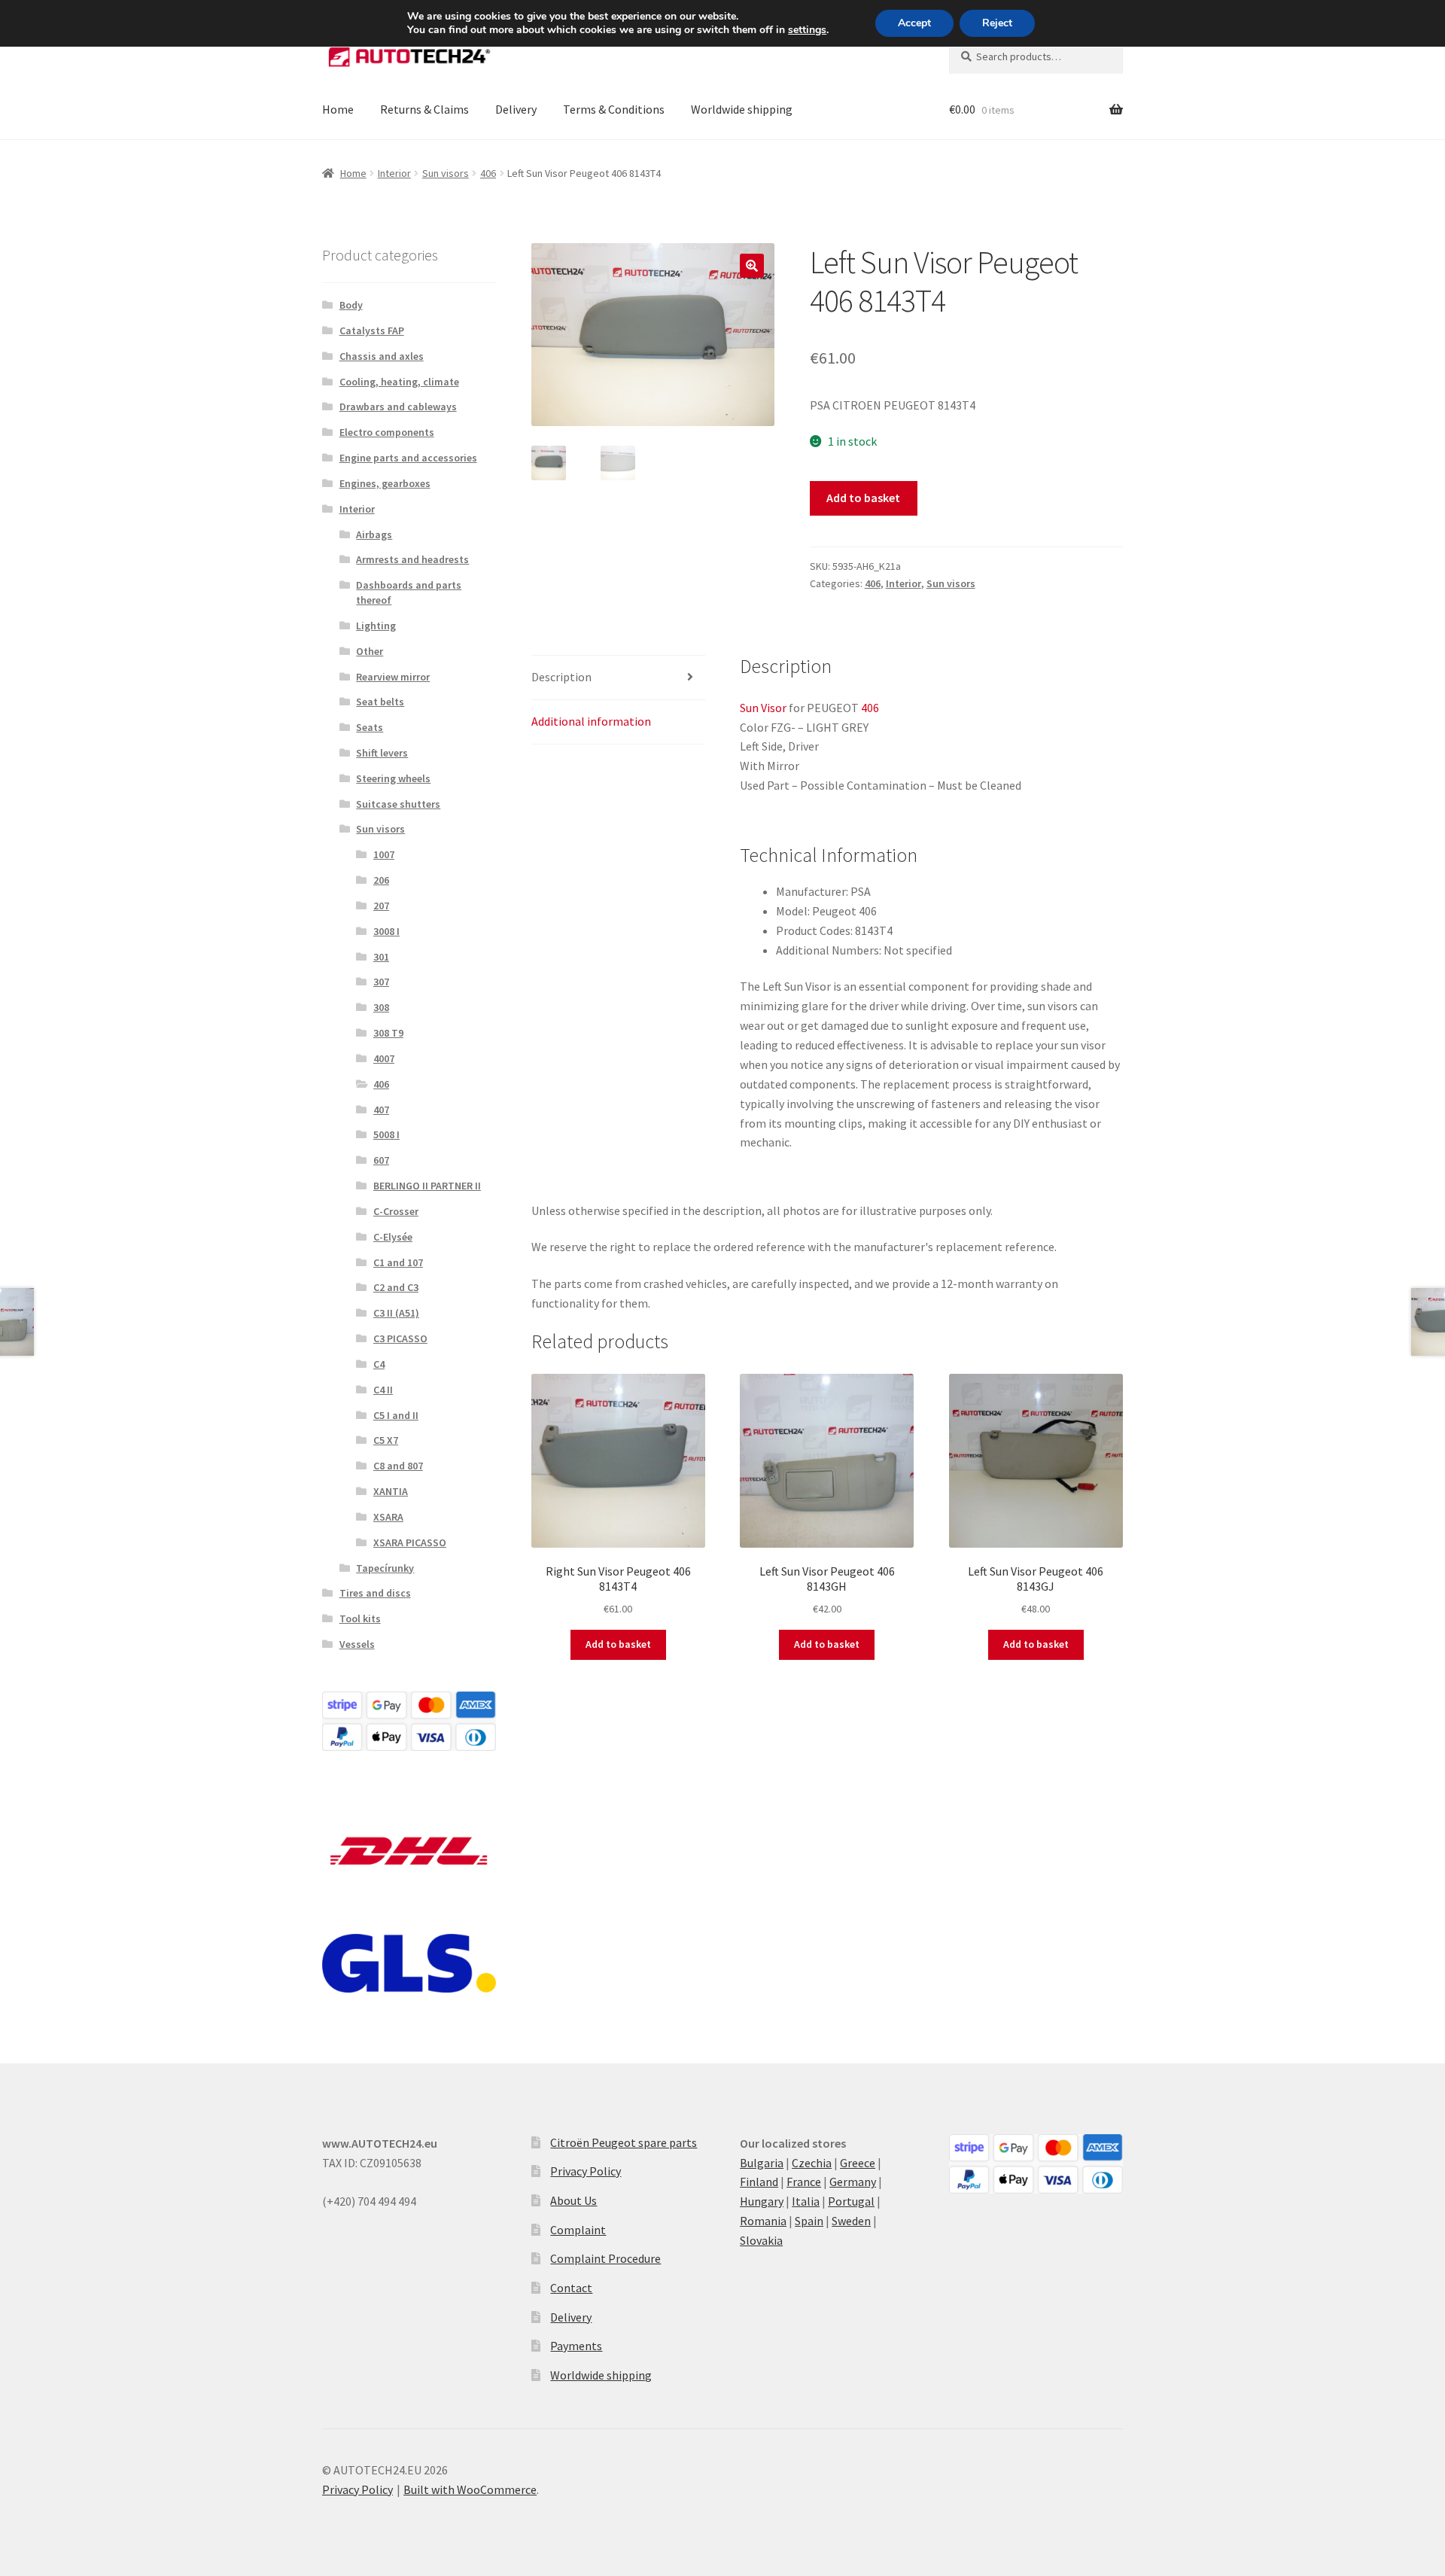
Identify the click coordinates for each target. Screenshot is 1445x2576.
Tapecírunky (385, 1568)
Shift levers (382, 753)
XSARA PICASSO (410, 1542)
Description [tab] (561, 677)
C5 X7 (386, 1440)
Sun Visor (763, 708)
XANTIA (391, 1491)
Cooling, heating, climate (399, 382)
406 (488, 173)
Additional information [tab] (591, 721)
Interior (394, 173)
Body (351, 305)
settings (807, 30)
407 (381, 1110)
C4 (379, 1364)
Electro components (387, 432)
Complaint (578, 2230)
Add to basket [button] (618, 1644)
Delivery (516, 109)
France (804, 2182)
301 (381, 957)
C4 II (383, 1390)
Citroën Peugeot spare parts (624, 2142)
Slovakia (761, 2240)
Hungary (762, 2201)
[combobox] (1036, 56)
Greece (858, 2163)
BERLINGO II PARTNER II (427, 1186)
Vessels (357, 1644)
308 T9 (388, 1033)
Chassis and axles (382, 356)
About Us (573, 2200)
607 (381, 1160)
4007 (384, 1058)
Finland (759, 2182)
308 (381, 1007)
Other (370, 651)
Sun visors (446, 173)
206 (381, 880)
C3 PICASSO (400, 1338)
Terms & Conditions (614, 109)
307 (381, 982)
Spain (809, 2221)
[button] (752, 266)
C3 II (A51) (396, 1313)
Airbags (374, 534)
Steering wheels (393, 778)
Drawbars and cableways (398, 406)
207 (381, 906)
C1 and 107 (398, 1262)
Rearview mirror (393, 677)
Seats (370, 727)
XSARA (388, 1517)
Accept (914, 23)
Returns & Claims (424, 109)
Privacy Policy (586, 2171)
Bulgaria (762, 2163)
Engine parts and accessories (408, 458)
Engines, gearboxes (385, 483)
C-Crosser (396, 1211)
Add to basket (863, 498)
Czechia (812, 2163)
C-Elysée (393, 1237)
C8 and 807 (398, 1466)
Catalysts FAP (372, 330)
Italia (806, 2201)
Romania (763, 2221)
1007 (384, 854)
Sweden (851, 2221)
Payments (576, 2346)
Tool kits (360, 1618)
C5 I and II (396, 1415)
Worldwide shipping (742, 109)
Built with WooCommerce (470, 2489)
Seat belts (380, 702)
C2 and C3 (396, 1287)
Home (338, 109)
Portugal (851, 2201)
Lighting (376, 626)
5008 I (386, 1134)
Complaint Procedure (605, 2258)
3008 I (386, 931)
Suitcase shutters (398, 804)
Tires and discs (375, 1593)
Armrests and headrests (412, 559)
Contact (571, 2288)
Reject (997, 23)
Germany (853, 2182)
